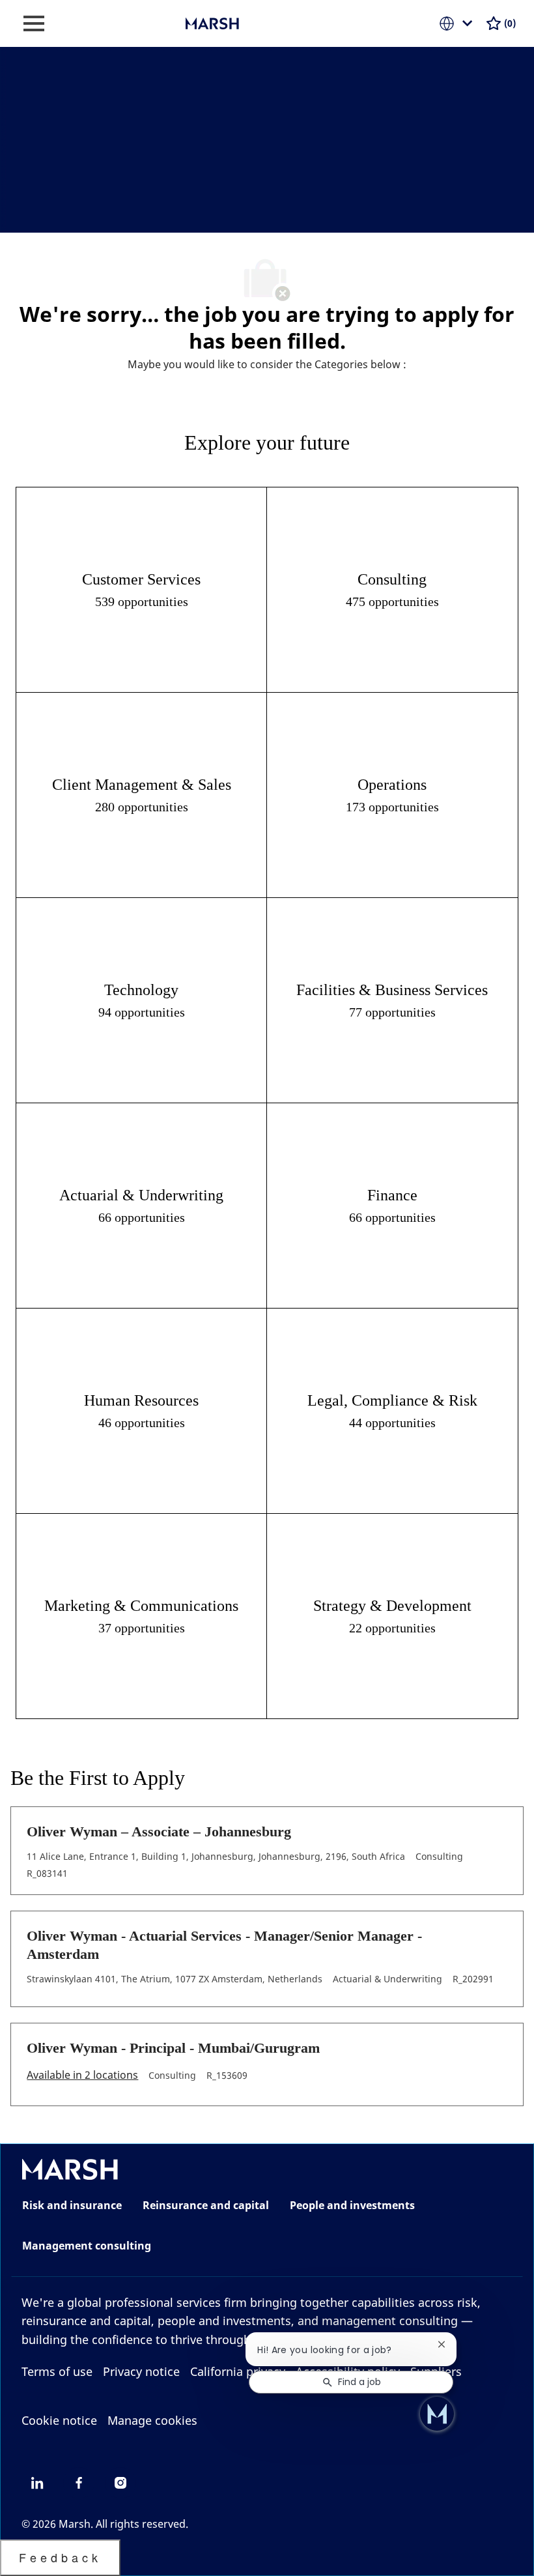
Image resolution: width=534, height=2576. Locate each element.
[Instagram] (120, 2483)
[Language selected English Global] (458, 23)
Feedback (60, 2557)
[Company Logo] (251, 22)
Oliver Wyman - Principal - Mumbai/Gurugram (173, 2048)
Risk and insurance (72, 2205)
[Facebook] (79, 2483)
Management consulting (87, 2246)
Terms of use (57, 2371)
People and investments (352, 2205)
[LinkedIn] (37, 2483)
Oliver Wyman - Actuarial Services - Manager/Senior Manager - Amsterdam (224, 1945)
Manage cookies (152, 2420)
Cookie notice (59, 2420)
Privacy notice (141, 2371)
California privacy (238, 2371)
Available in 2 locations (82, 2076)
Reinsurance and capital (206, 2205)
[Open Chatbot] (437, 2414)
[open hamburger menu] (34, 23)
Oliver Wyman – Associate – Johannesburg (159, 1831)
